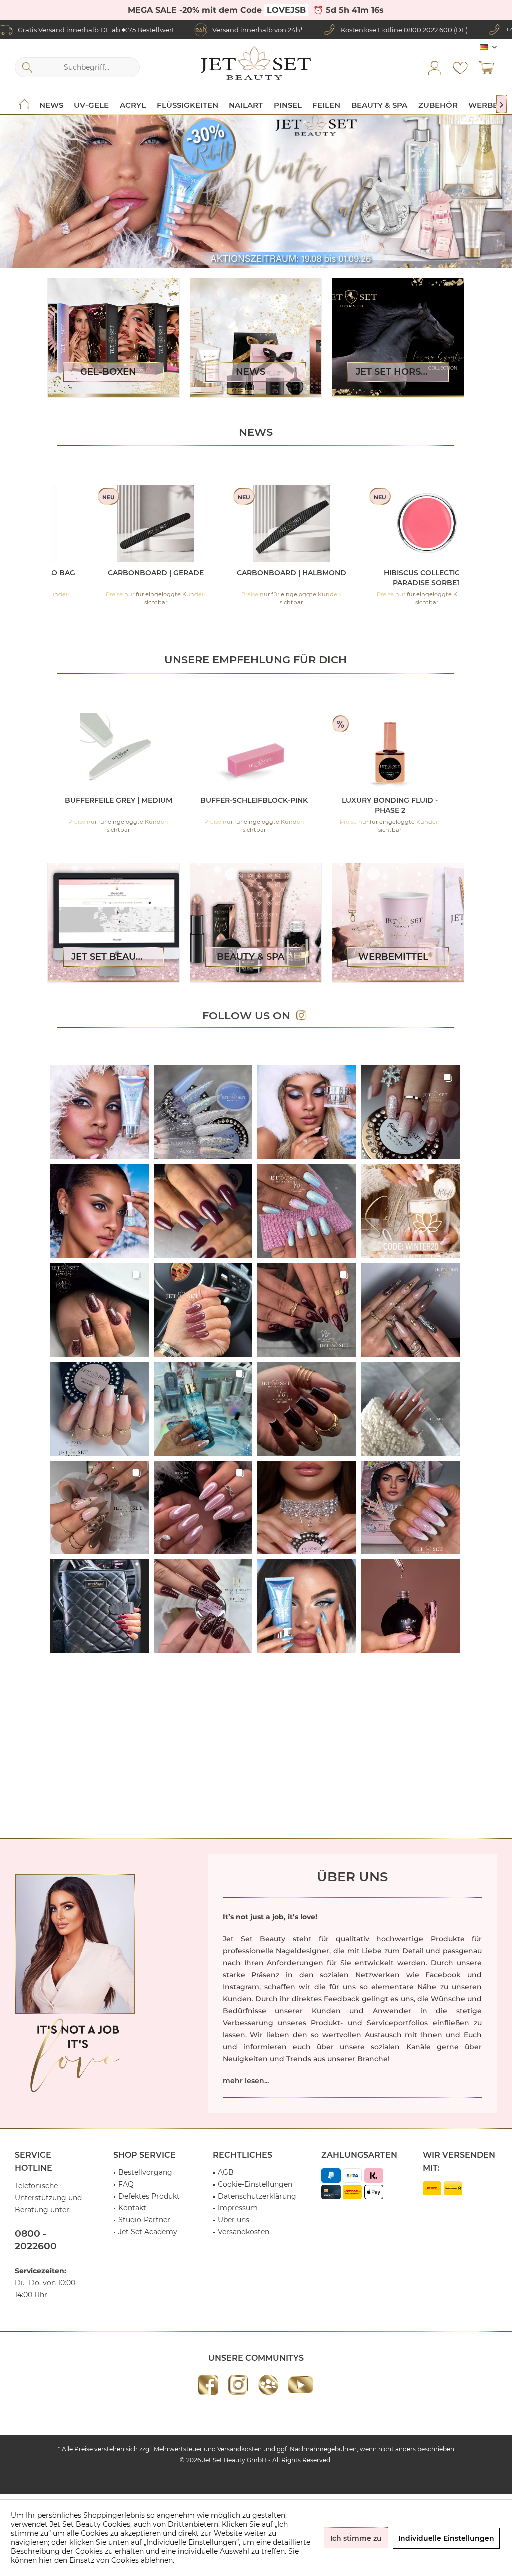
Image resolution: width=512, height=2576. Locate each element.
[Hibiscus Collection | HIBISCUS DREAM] (123, 523)
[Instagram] (238, 2385)
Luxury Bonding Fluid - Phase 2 (157, 805)
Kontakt (132, 2208)
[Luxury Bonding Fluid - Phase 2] (158, 751)
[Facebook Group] (268, 2385)
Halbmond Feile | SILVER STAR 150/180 (293, 805)
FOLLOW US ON (249, 1015)
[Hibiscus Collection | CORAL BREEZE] (259, 523)
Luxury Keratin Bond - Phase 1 (429, 805)
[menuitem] (486, 67)
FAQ (126, 2184)
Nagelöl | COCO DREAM (394, 573)
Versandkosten (244, 2232)
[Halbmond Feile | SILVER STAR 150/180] (293, 751)
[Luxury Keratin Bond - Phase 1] (429, 751)
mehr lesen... (246, 2081)
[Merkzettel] (460, 67)
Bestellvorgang (145, 2172)
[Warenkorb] (486, 67)
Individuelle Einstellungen (446, 2538)
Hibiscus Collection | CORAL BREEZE (259, 578)
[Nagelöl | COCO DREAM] (394, 523)
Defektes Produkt (149, 2196)
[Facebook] (208, 2385)
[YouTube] (301, 2385)
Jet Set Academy (148, 2232)
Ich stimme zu (356, 2538)
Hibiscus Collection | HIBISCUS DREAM (123, 578)
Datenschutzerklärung (257, 2196)
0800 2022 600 (428, 30)
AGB (226, 2172)
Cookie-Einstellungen (255, 2184)
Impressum (238, 2208)
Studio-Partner (144, 2220)
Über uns (234, 2220)
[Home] (24, 105)
